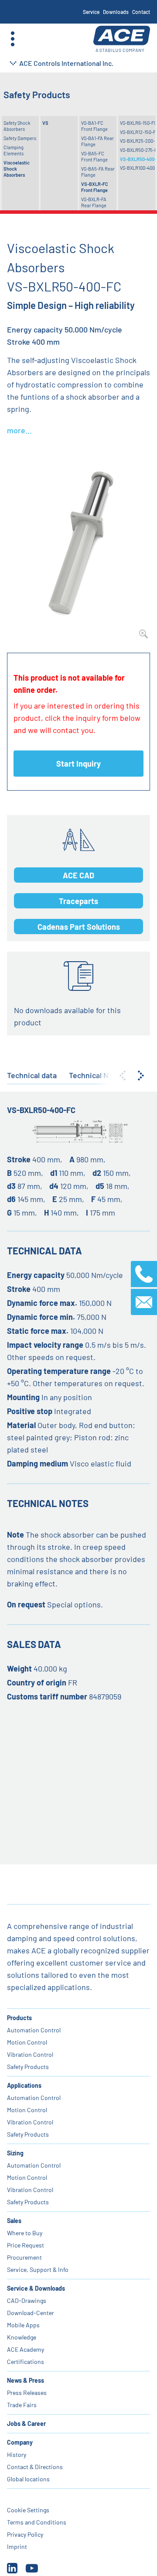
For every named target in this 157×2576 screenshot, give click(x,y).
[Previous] (123, 1076)
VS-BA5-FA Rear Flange (98, 172)
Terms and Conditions (37, 2522)
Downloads (116, 12)
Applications (24, 2085)
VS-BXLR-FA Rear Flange (94, 202)
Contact (141, 12)
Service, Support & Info (38, 2269)
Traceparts (78, 901)
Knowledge (22, 2337)
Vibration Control (30, 2054)
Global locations (28, 2479)
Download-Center (31, 2313)
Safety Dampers (20, 138)
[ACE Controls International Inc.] (122, 39)
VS (45, 123)
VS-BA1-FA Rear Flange (97, 141)
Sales (14, 2221)
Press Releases (27, 2393)
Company (20, 2442)
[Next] (141, 1076)
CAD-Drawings (27, 2300)
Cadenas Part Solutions (79, 927)
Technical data (32, 1075)
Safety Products (28, 2067)
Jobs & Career (26, 2424)
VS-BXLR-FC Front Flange (95, 187)
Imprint (17, 2547)
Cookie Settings (28, 2510)
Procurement (24, 2257)
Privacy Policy (25, 2534)
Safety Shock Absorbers (17, 126)
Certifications (26, 2362)
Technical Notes (97, 1075)
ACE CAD (78, 875)
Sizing (15, 2153)
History (17, 2454)
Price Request (26, 2245)
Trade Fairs (22, 2405)
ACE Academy (26, 2349)
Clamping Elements (14, 150)
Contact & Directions (35, 2467)
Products (19, 2018)
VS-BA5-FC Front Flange (94, 156)
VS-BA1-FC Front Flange (94, 126)
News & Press (26, 2380)
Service (91, 12)
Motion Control (27, 2042)
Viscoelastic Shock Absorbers (17, 169)
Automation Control (34, 2030)
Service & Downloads (36, 2288)
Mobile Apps (23, 2325)
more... (19, 430)
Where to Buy (25, 2233)
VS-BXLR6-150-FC (138, 123)
